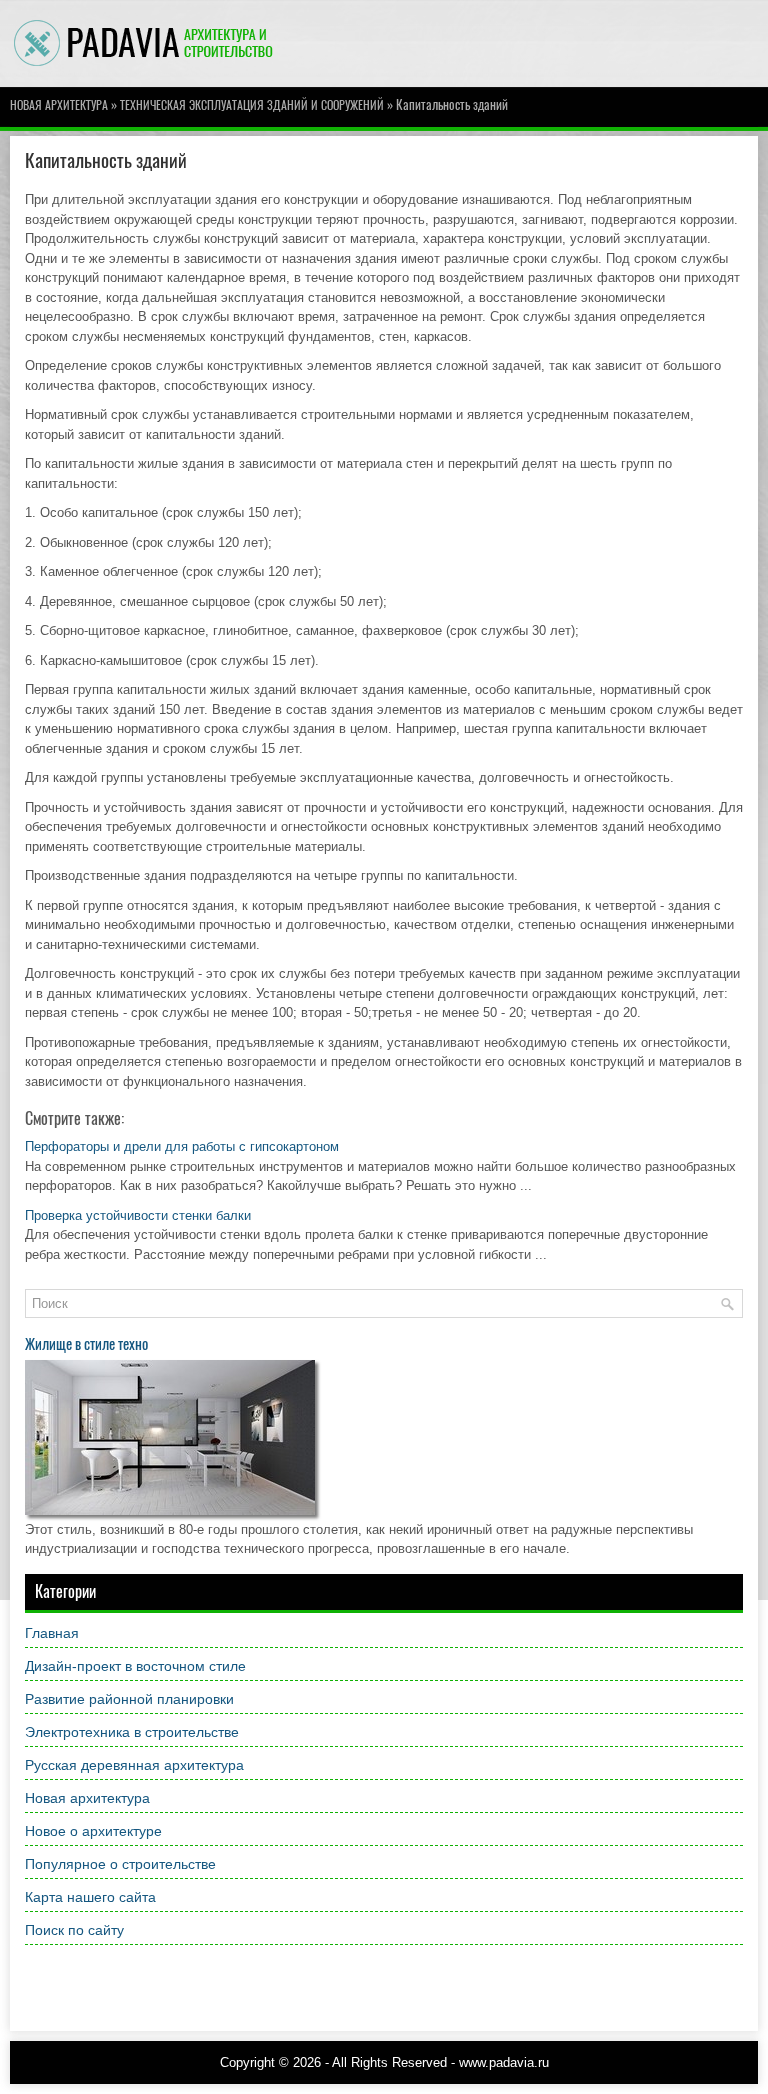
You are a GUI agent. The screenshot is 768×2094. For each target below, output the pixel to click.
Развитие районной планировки (129, 1699)
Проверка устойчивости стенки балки (138, 1215)
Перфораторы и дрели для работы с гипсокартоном (182, 1146)
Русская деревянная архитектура (134, 1765)
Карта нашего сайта (90, 1897)
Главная (52, 1633)
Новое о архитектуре (93, 1831)
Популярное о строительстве (120, 1864)
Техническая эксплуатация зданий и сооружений (252, 105)
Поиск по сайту (74, 1930)
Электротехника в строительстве (132, 1732)
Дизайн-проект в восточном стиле (135, 1666)
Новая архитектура (59, 105)
